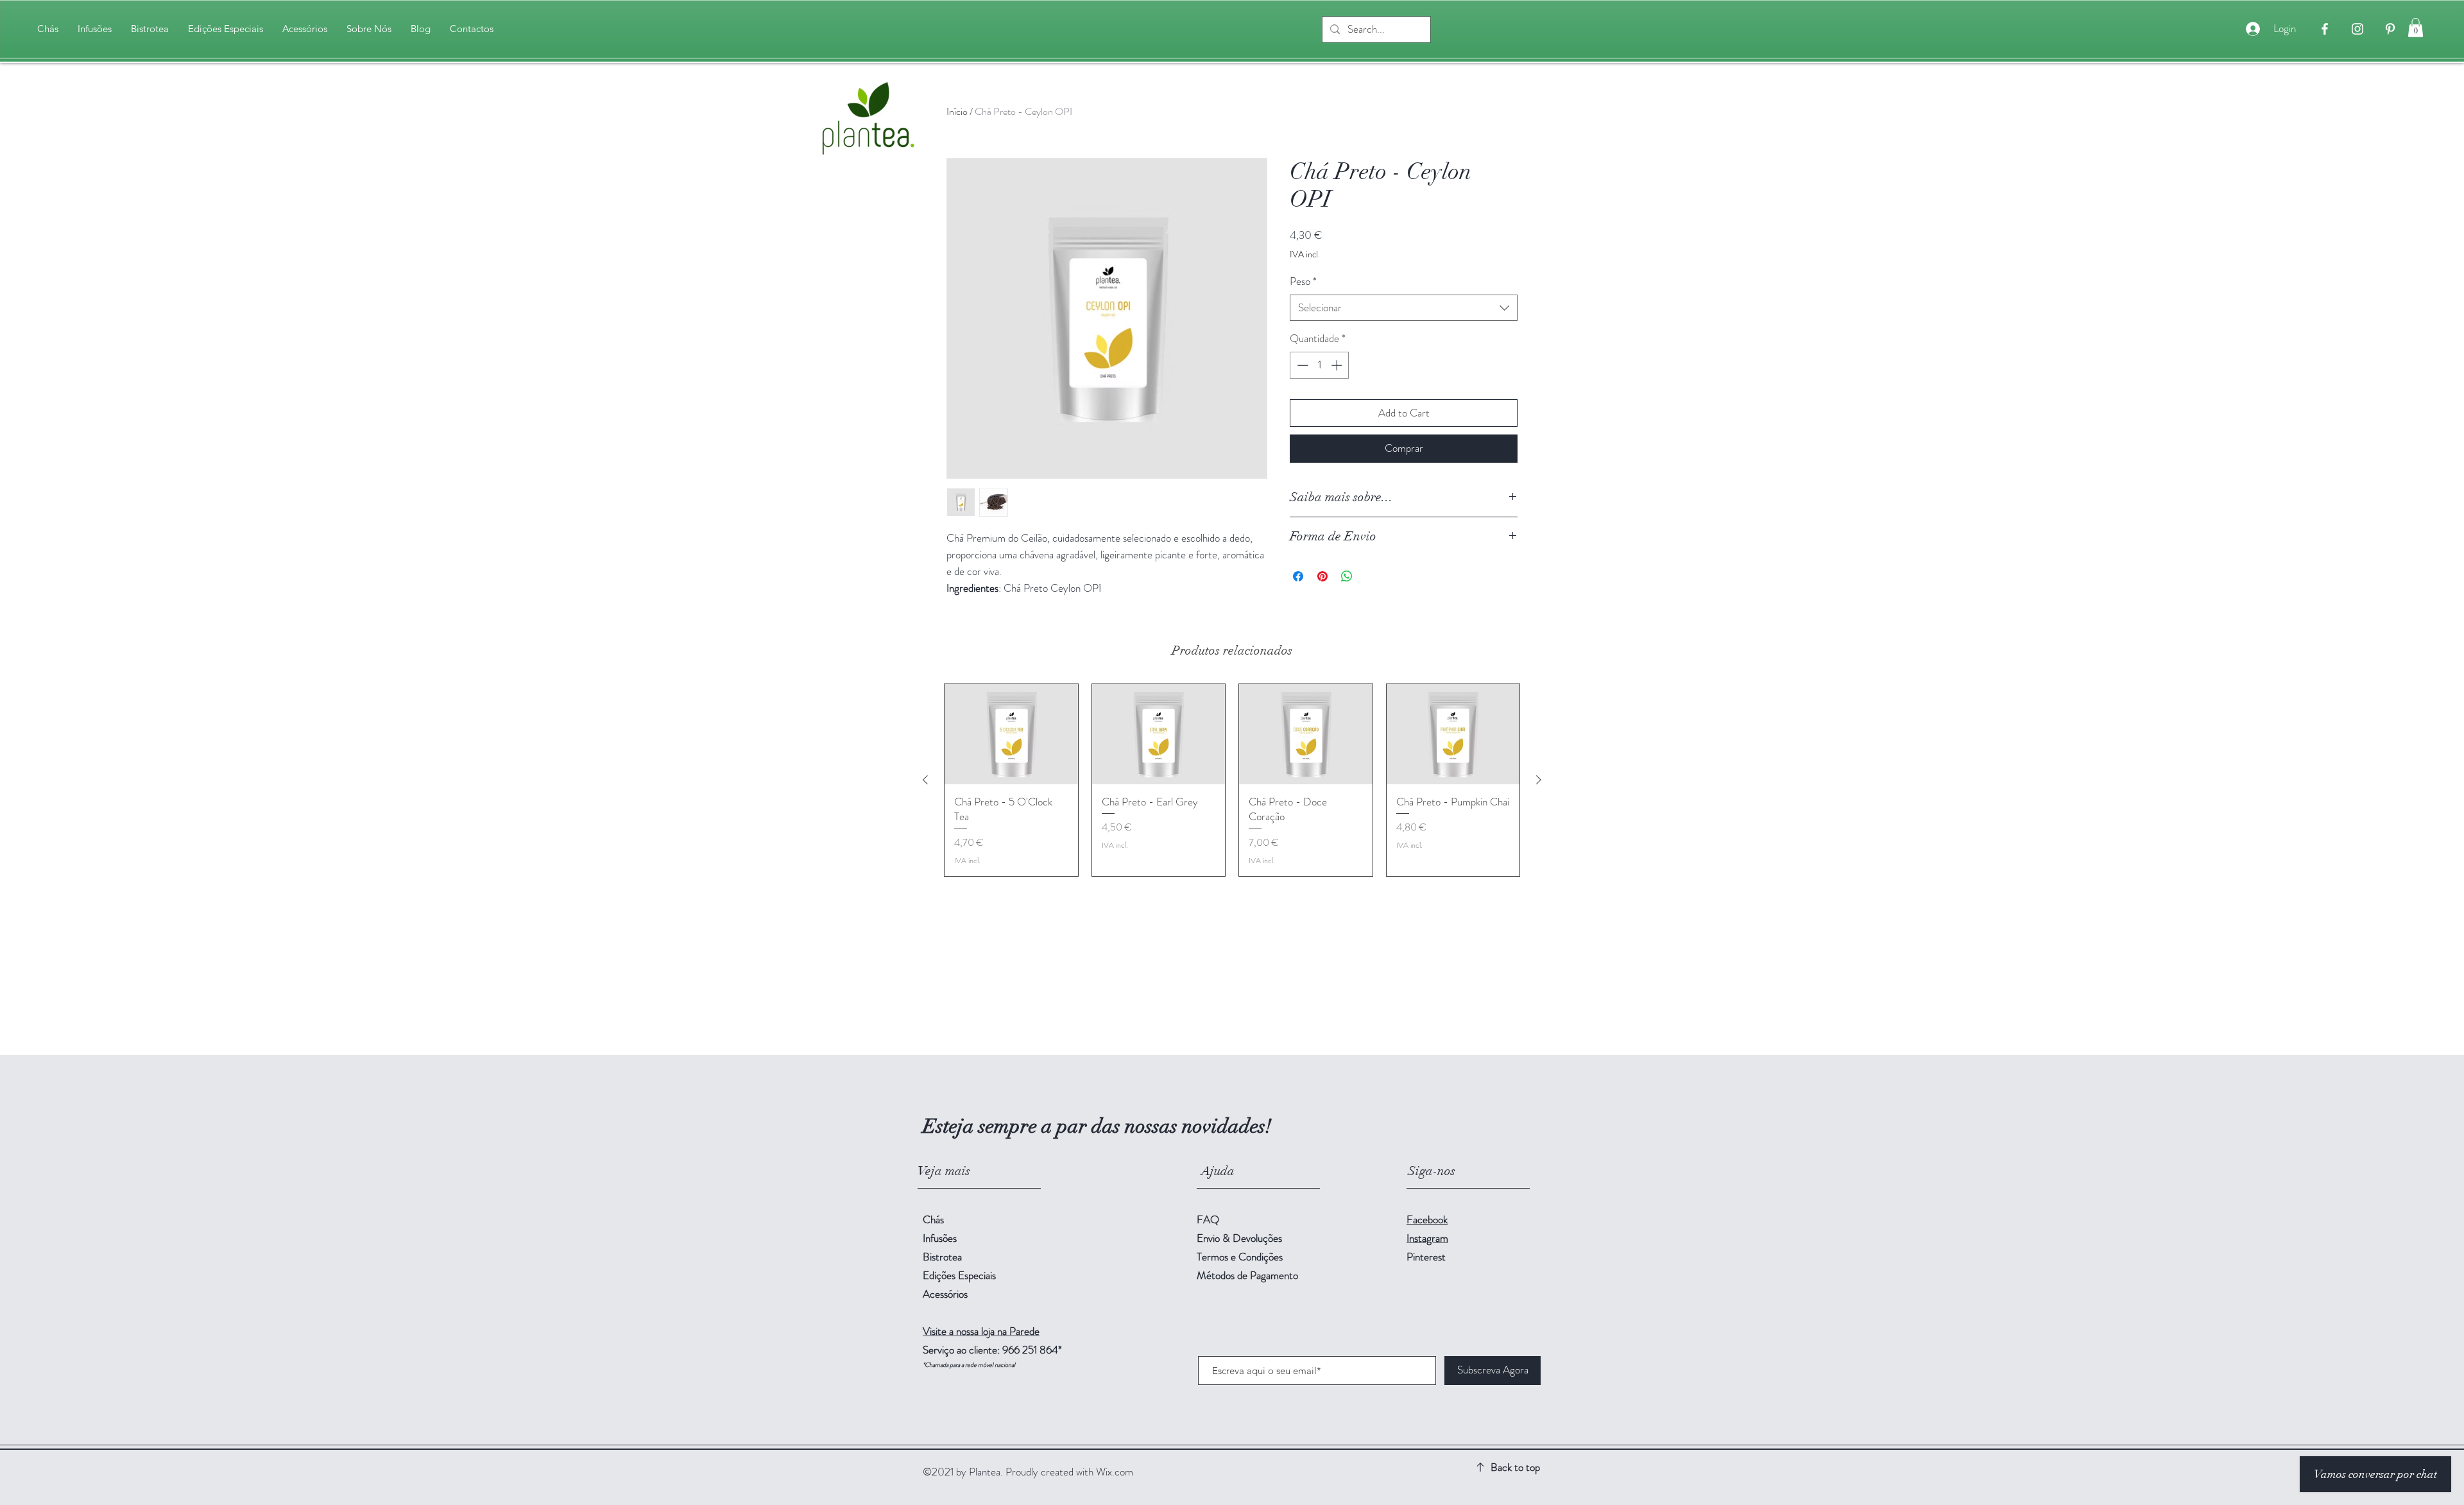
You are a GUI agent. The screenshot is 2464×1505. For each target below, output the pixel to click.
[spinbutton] (1320, 365)
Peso (1303, 281)
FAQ (1208, 1219)
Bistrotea (942, 1257)
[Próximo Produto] (1539, 780)
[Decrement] (1301, 365)
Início (957, 111)
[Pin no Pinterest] (1322, 576)
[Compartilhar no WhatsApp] (1347, 576)
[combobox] (1404, 308)
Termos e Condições (1240, 1257)
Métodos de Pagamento (1249, 1275)
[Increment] (1338, 365)
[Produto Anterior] (925, 780)
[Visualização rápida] (1011, 734)
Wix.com (1115, 1472)
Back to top (1515, 1467)
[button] (2416, 28)
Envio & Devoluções (1241, 1238)
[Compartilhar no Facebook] (1298, 576)
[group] (1232, 780)
